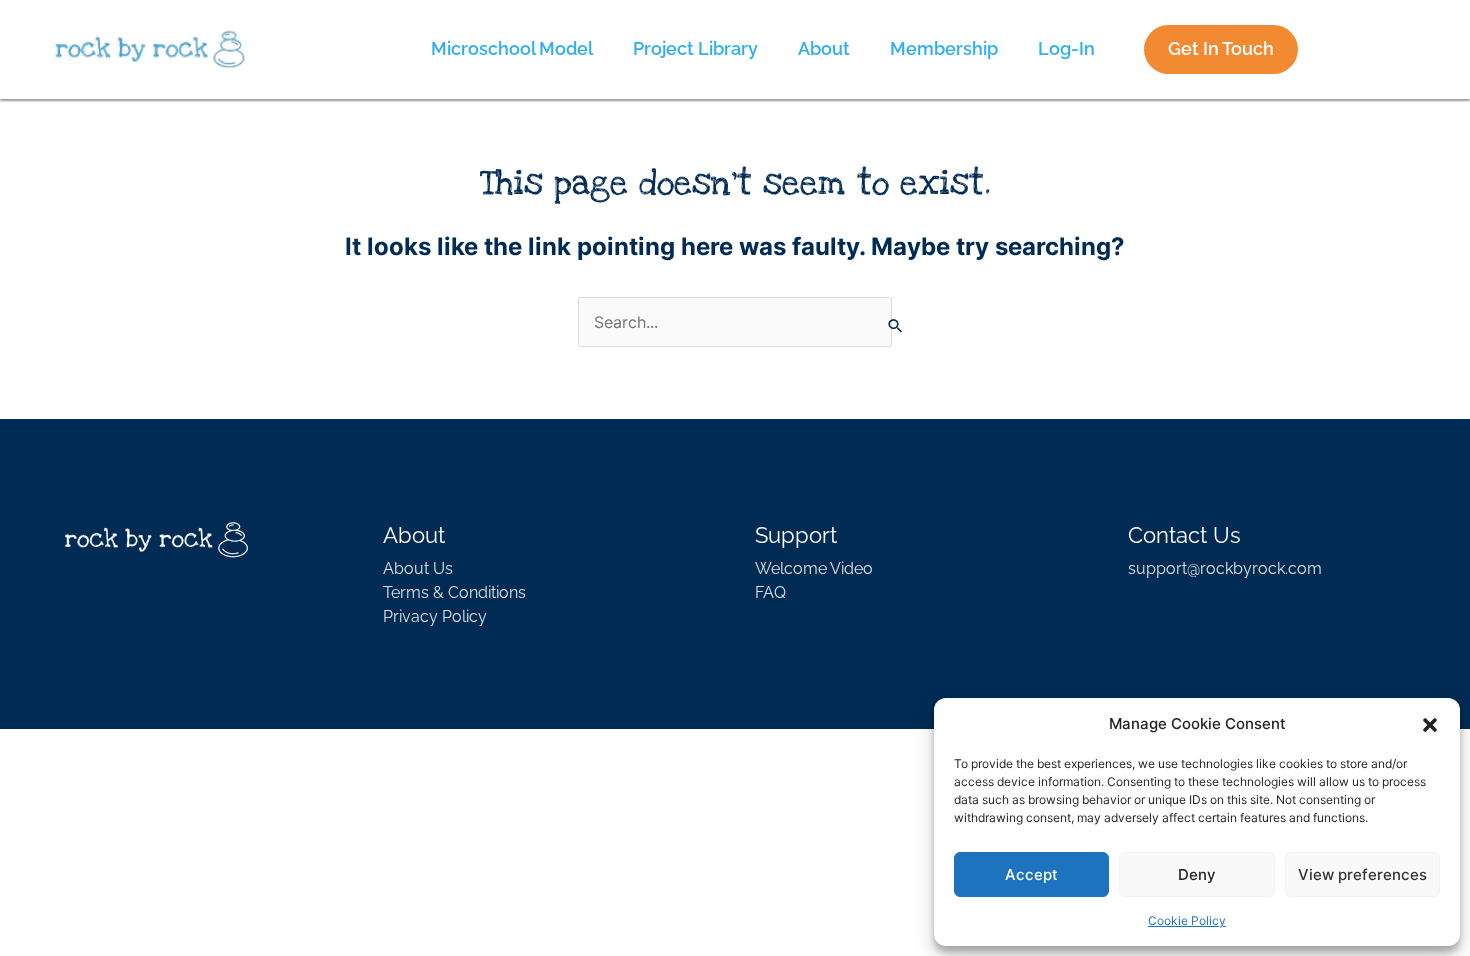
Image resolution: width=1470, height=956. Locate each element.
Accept (1031, 874)
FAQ (770, 592)
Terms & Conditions (454, 592)
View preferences (1362, 874)
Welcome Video (814, 568)
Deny (1197, 874)
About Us (418, 568)
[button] (1430, 724)
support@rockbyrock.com (1225, 568)
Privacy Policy (435, 616)
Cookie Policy (1187, 920)
